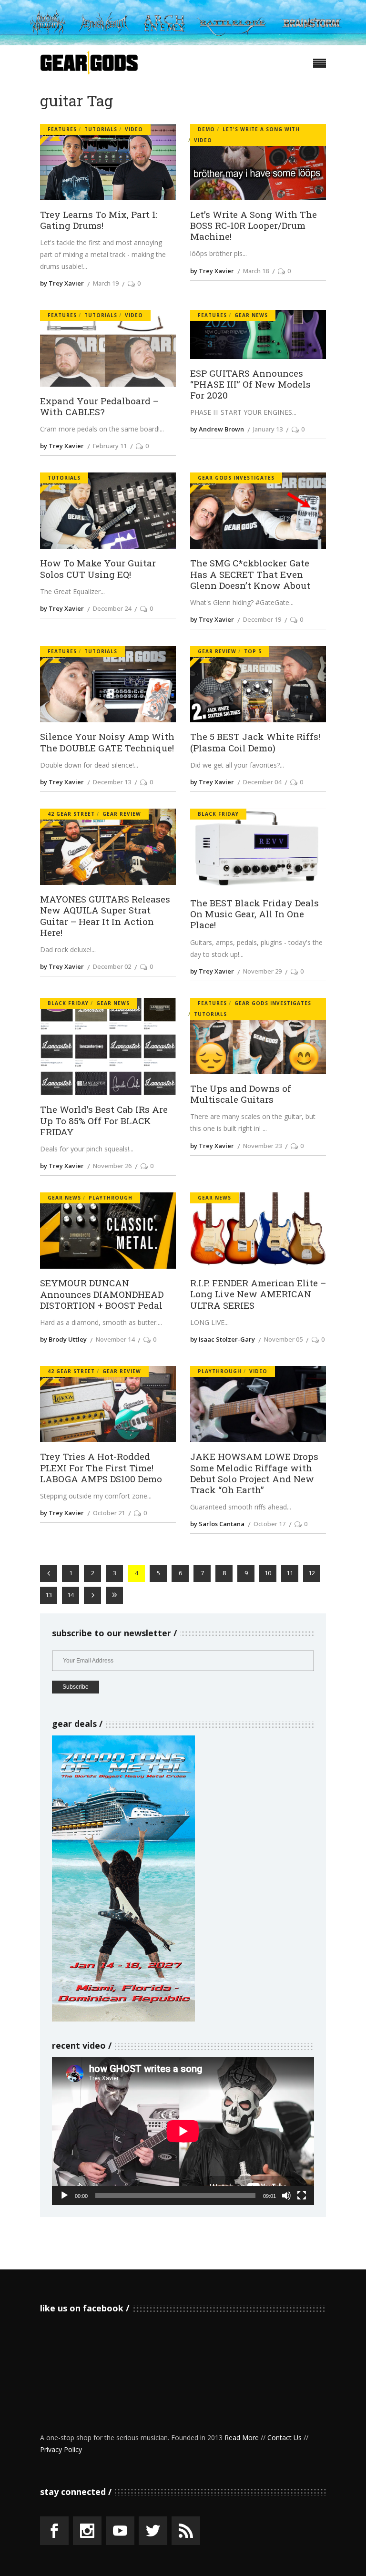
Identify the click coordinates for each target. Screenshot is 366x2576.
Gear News (251, 315)
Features (62, 129)
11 (290, 1573)
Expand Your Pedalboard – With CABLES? (99, 406)
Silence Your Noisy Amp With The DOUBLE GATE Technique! (107, 742)
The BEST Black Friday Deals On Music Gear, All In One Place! (254, 914)
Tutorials (101, 129)
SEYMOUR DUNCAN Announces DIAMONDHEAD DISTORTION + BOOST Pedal (102, 1294)
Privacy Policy (61, 2449)
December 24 (112, 608)
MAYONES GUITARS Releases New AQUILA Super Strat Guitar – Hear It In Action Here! (105, 916)
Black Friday (218, 814)
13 (49, 1595)
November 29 (262, 971)
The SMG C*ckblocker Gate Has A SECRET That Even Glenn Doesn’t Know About (250, 574)
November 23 (262, 1146)
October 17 (269, 1524)
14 (71, 1595)
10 (268, 1573)
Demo (206, 129)
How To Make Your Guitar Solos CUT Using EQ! (98, 568)
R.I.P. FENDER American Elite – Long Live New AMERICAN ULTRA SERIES (258, 1294)
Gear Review (217, 651)
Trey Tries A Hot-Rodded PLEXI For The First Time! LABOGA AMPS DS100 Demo (101, 1468)
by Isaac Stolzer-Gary (223, 1339)
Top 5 (253, 651)
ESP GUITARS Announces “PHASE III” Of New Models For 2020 (250, 384)
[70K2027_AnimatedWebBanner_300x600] (123, 2019)
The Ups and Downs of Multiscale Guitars (241, 1094)
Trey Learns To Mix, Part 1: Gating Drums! (99, 220)
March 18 (256, 271)
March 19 (106, 283)
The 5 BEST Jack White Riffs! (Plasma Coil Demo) (255, 742)
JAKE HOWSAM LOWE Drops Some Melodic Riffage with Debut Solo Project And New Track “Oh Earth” (254, 1473)
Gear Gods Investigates (236, 478)
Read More (242, 2437)
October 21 (109, 1513)
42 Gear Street (71, 814)
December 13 (112, 782)
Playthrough (111, 1198)
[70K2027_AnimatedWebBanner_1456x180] (183, 43)
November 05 (283, 1339)
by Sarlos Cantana (217, 1524)
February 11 (110, 446)
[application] (183, 2131)
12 (312, 1573)
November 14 (115, 1339)
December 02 (112, 966)
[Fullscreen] (302, 2196)
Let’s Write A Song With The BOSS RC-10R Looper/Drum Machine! (254, 226)
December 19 (262, 619)
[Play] (64, 2196)
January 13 (268, 429)
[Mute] (286, 2196)
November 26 (112, 1166)
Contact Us (285, 2437)
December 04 (262, 782)
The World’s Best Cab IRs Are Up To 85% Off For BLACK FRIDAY (104, 1120)
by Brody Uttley (63, 1339)
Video (134, 129)
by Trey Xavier (62, 283)
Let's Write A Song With (261, 129)
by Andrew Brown (217, 429)
